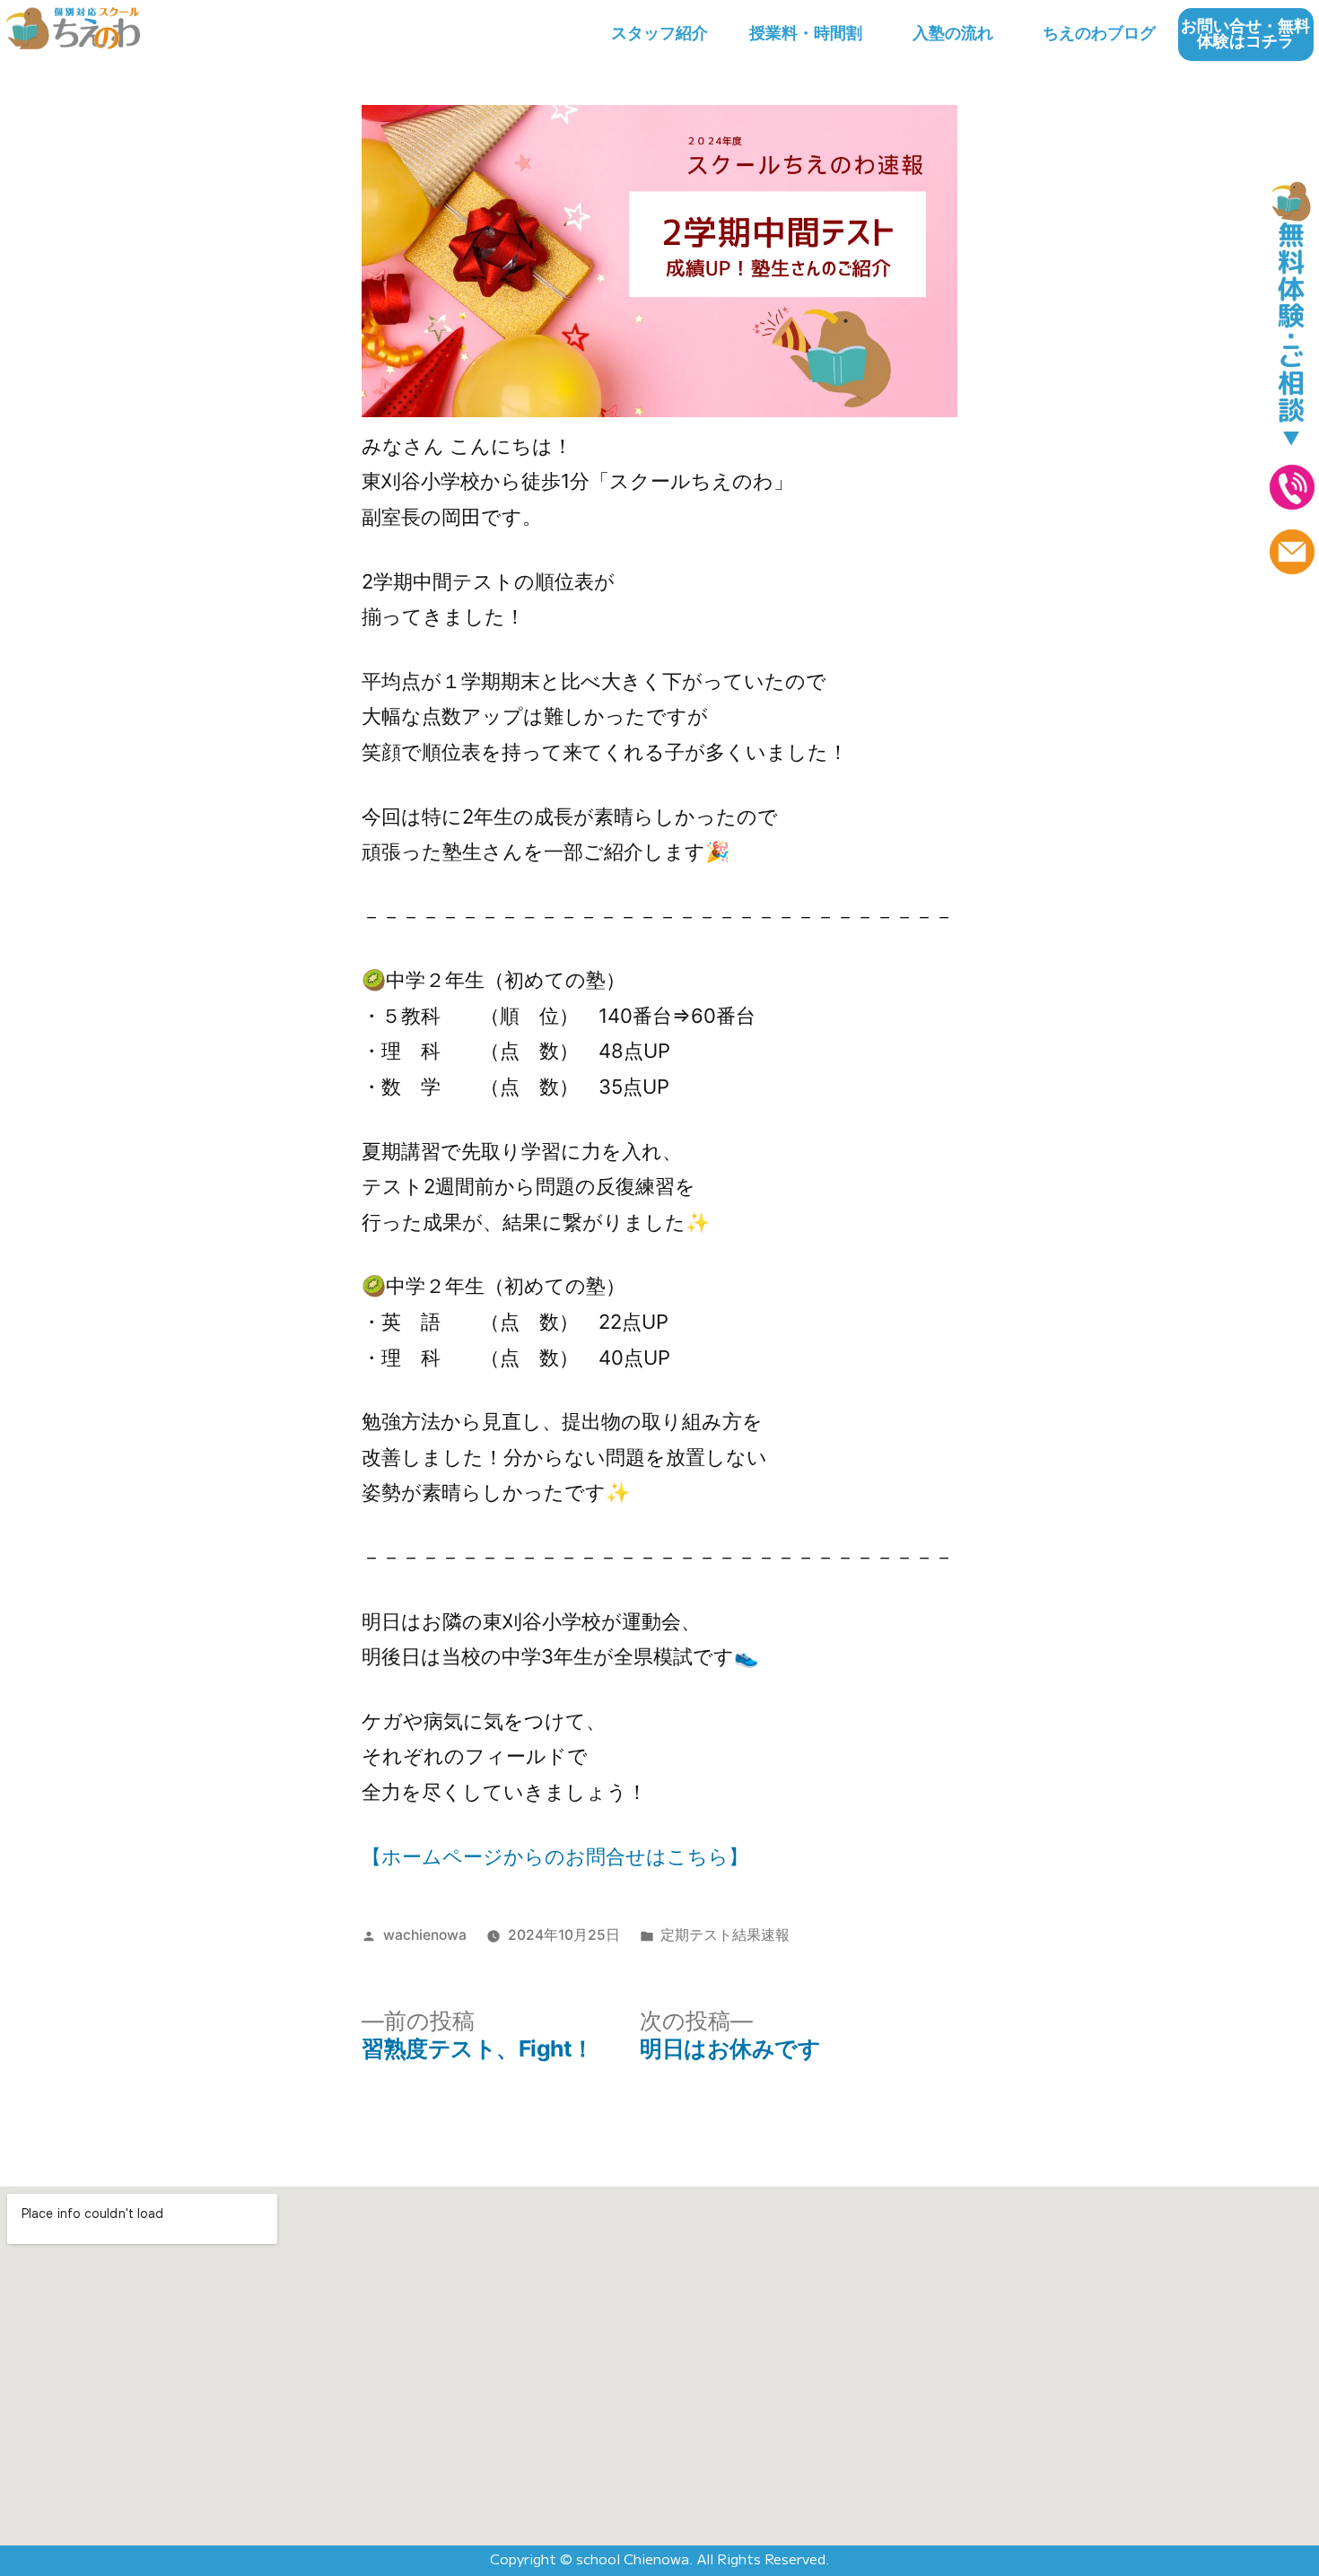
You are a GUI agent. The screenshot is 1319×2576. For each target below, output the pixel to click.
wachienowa (425, 1935)
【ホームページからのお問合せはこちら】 (555, 1856)
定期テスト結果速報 (725, 1935)
